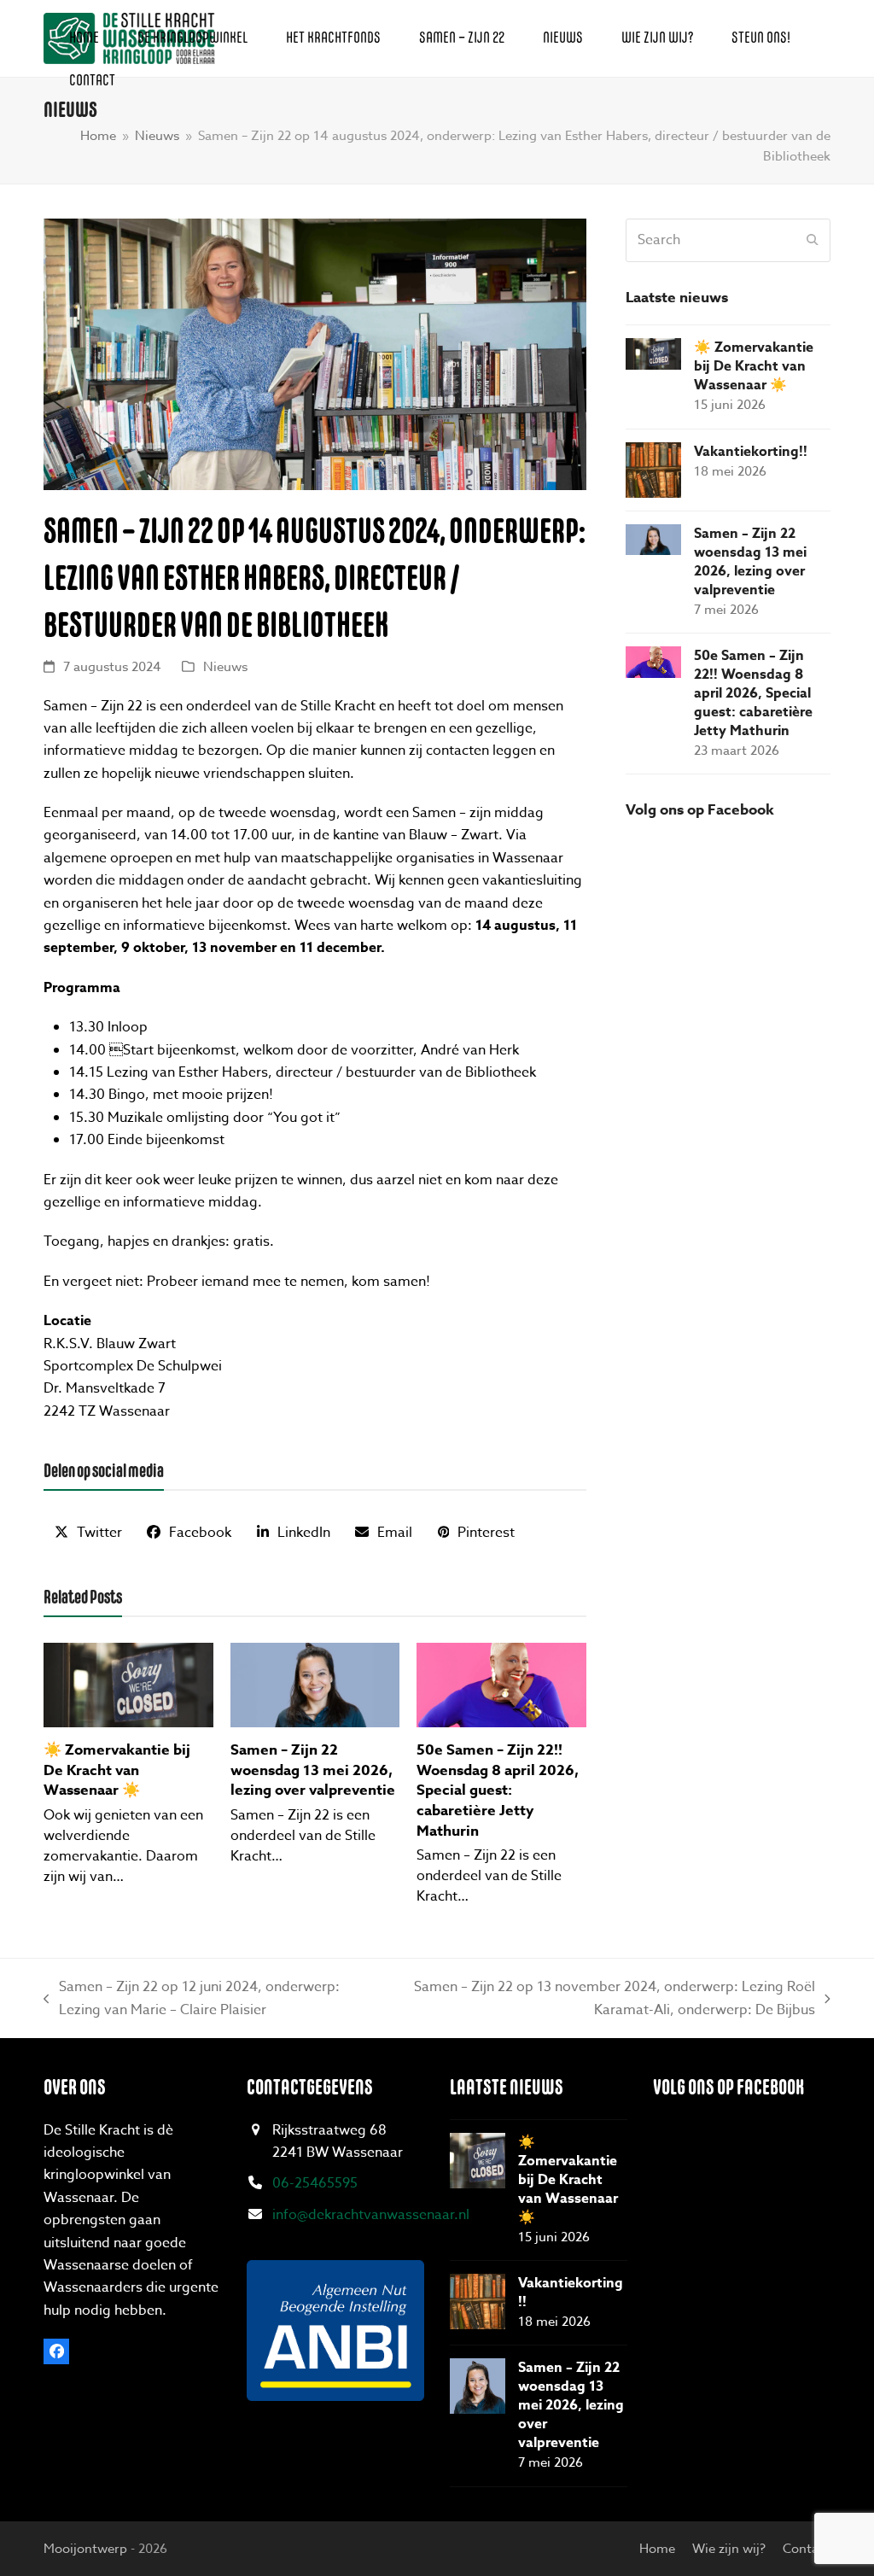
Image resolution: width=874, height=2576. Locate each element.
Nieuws (225, 667)
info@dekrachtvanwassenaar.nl (371, 2215)
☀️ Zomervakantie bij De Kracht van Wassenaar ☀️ (117, 1770)
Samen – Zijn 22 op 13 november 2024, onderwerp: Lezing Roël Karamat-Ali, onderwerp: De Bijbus (608, 1999)
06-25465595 (315, 2183)
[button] (88, 1533)
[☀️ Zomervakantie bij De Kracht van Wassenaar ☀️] (128, 1684)
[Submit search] (813, 240)
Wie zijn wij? (729, 2549)
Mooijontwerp (85, 2549)
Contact (807, 2549)
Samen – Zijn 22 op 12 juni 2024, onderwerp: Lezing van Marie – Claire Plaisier (192, 1999)
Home (657, 2549)
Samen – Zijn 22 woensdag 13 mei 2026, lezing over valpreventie (313, 1770)
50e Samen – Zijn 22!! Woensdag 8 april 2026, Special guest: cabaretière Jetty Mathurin (498, 1790)
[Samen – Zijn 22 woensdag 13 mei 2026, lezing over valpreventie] (315, 1684)
